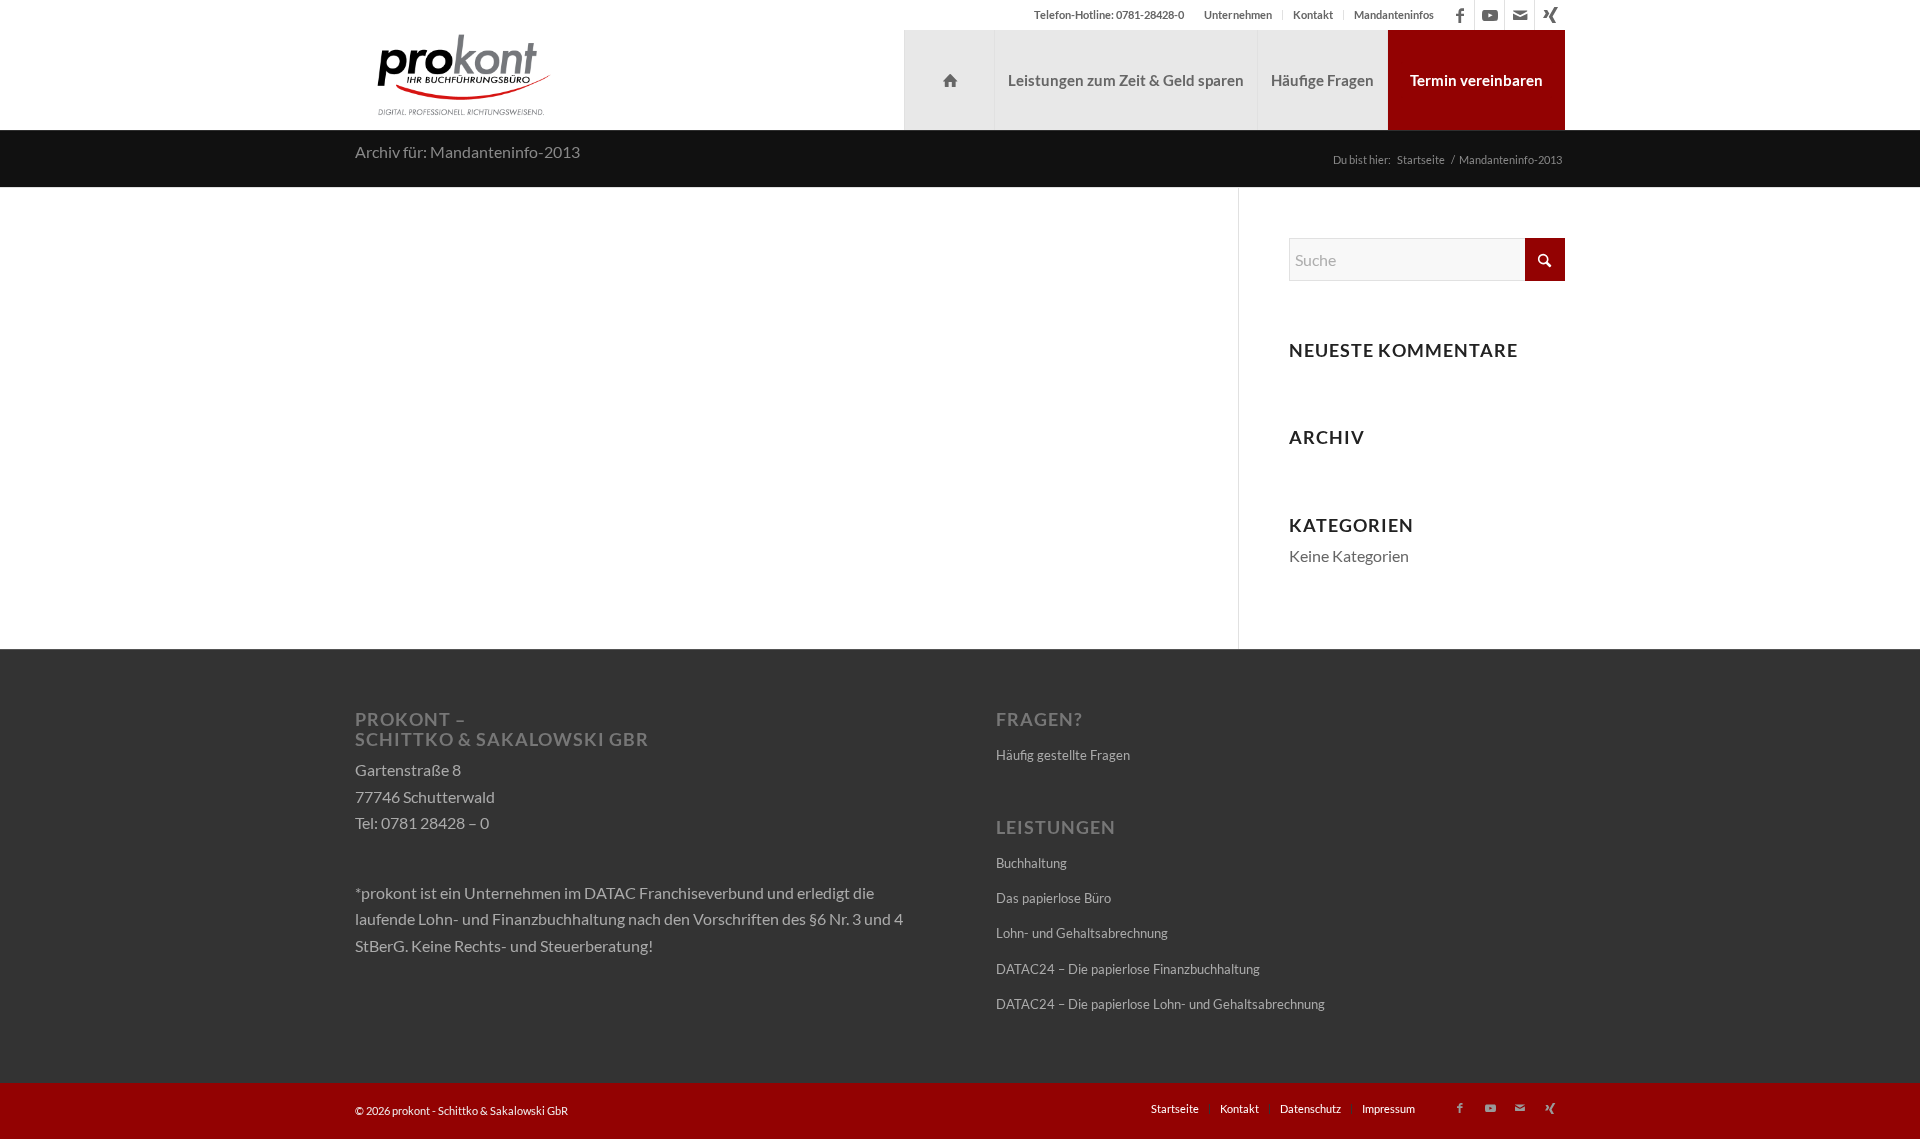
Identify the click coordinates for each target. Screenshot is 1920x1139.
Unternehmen (1238, 14)
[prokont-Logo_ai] (464, 80)
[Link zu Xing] (1550, 15)
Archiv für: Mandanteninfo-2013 (467, 151)
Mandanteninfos (1394, 14)
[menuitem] (1238, 15)
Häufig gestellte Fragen (1063, 755)
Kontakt (1313, 14)
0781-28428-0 (1150, 14)
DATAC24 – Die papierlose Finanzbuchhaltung (1128, 969)
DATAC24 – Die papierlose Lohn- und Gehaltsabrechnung (1160, 1004)
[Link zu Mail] (1519, 15)
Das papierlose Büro (1053, 898)
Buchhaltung (1031, 863)
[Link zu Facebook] (1459, 15)
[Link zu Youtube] (1489, 15)
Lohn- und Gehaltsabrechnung (1082, 933)
